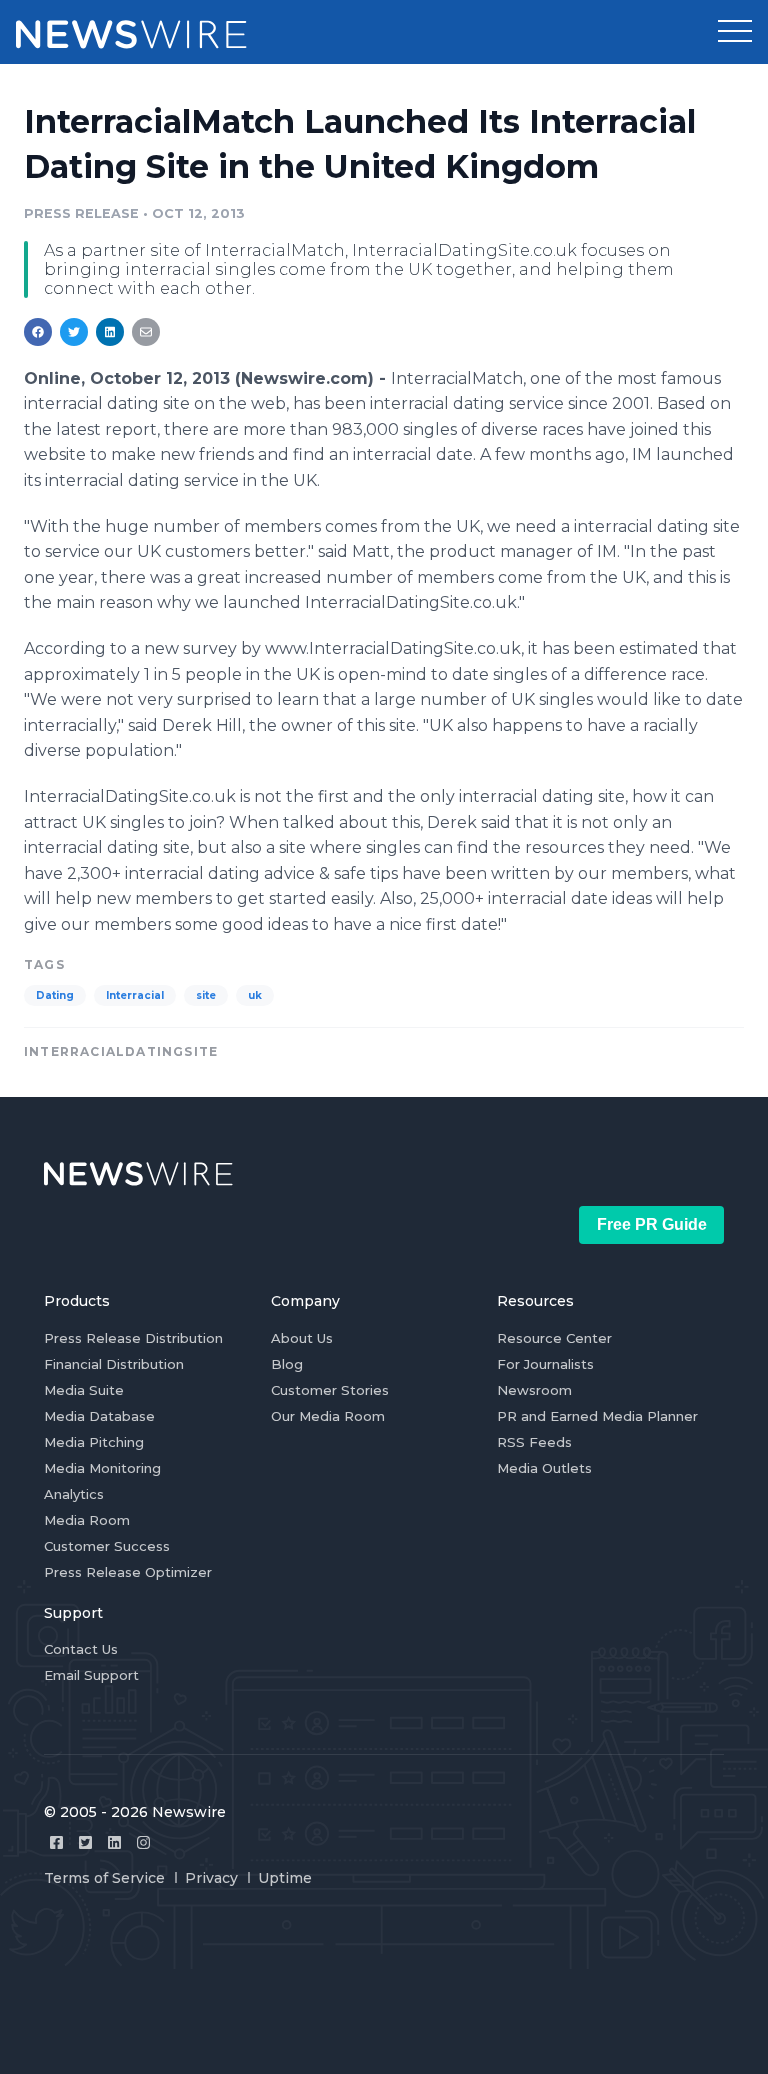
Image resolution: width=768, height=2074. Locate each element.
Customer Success (107, 1546)
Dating (55, 995)
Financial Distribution (114, 1364)
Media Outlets (544, 1468)
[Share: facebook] (38, 332)
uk (255, 995)
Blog (287, 1364)
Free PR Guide (652, 1224)
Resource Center (554, 1338)
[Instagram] (143, 1842)
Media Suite (84, 1390)
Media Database (99, 1416)
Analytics (74, 1494)
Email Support (91, 1675)
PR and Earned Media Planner (597, 1416)
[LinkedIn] (114, 1842)
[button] (735, 32)
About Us (302, 1338)
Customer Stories (330, 1390)
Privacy (211, 1878)
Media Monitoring (102, 1468)
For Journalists (545, 1364)
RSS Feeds (534, 1442)
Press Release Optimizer (128, 1572)
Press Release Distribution (133, 1338)
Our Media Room (328, 1416)
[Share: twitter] (74, 332)
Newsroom (534, 1390)
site (206, 995)
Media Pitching (94, 1442)
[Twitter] (85, 1842)
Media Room (87, 1520)
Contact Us (81, 1649)
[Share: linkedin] (110, 332)
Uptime (285, 1878)
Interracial (135, 995)
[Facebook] (56, 1842)
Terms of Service (104, 1878)
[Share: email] (146, 332)
